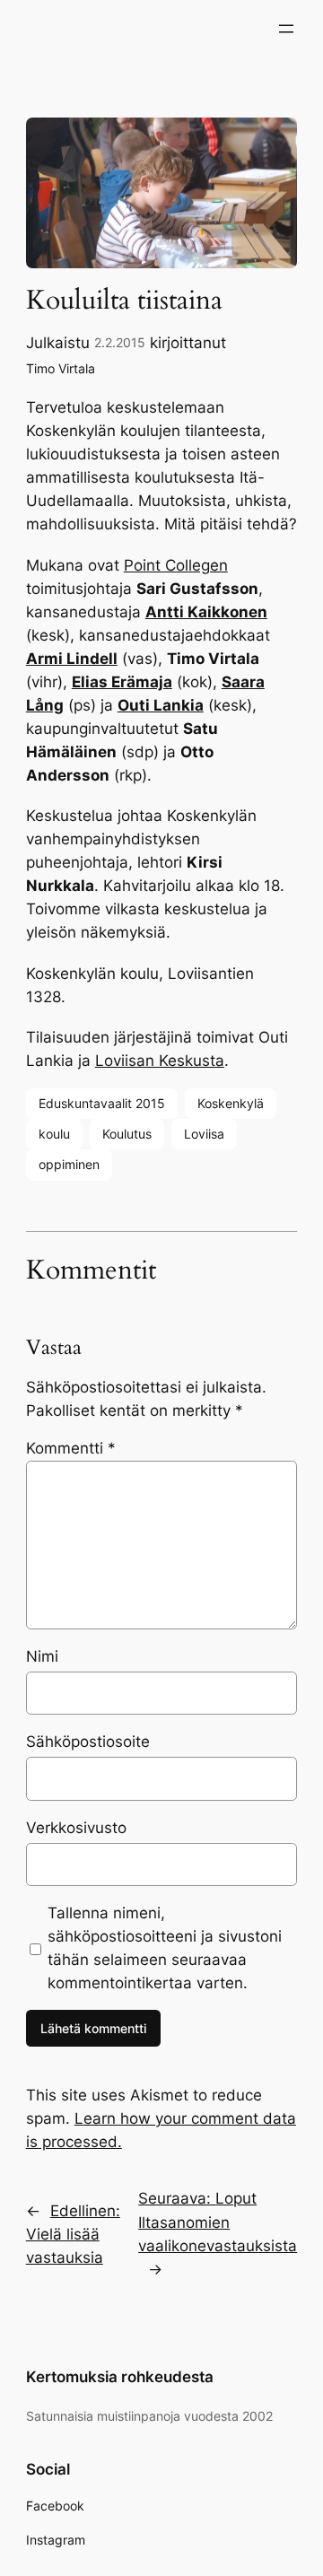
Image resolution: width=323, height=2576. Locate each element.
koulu (54, 1134)
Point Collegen (176, 565)
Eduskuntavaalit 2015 (102, 1103)
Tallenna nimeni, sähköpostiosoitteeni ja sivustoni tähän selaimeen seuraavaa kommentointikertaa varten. (165, 1948)
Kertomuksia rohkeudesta (120, 2377)
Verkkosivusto (76, 1828)
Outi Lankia (161, 705)
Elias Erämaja (122, 682)
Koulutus (127, 1134)
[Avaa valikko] (286, 29)
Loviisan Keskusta (160, 1061)
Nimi (42, 1656)
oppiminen (69, 1164)
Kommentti (71, 1448)
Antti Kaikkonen (206, 612)
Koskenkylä (231, 1103)
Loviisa (204, 1134)
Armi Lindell (72, 659)
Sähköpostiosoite (88, 1742)
